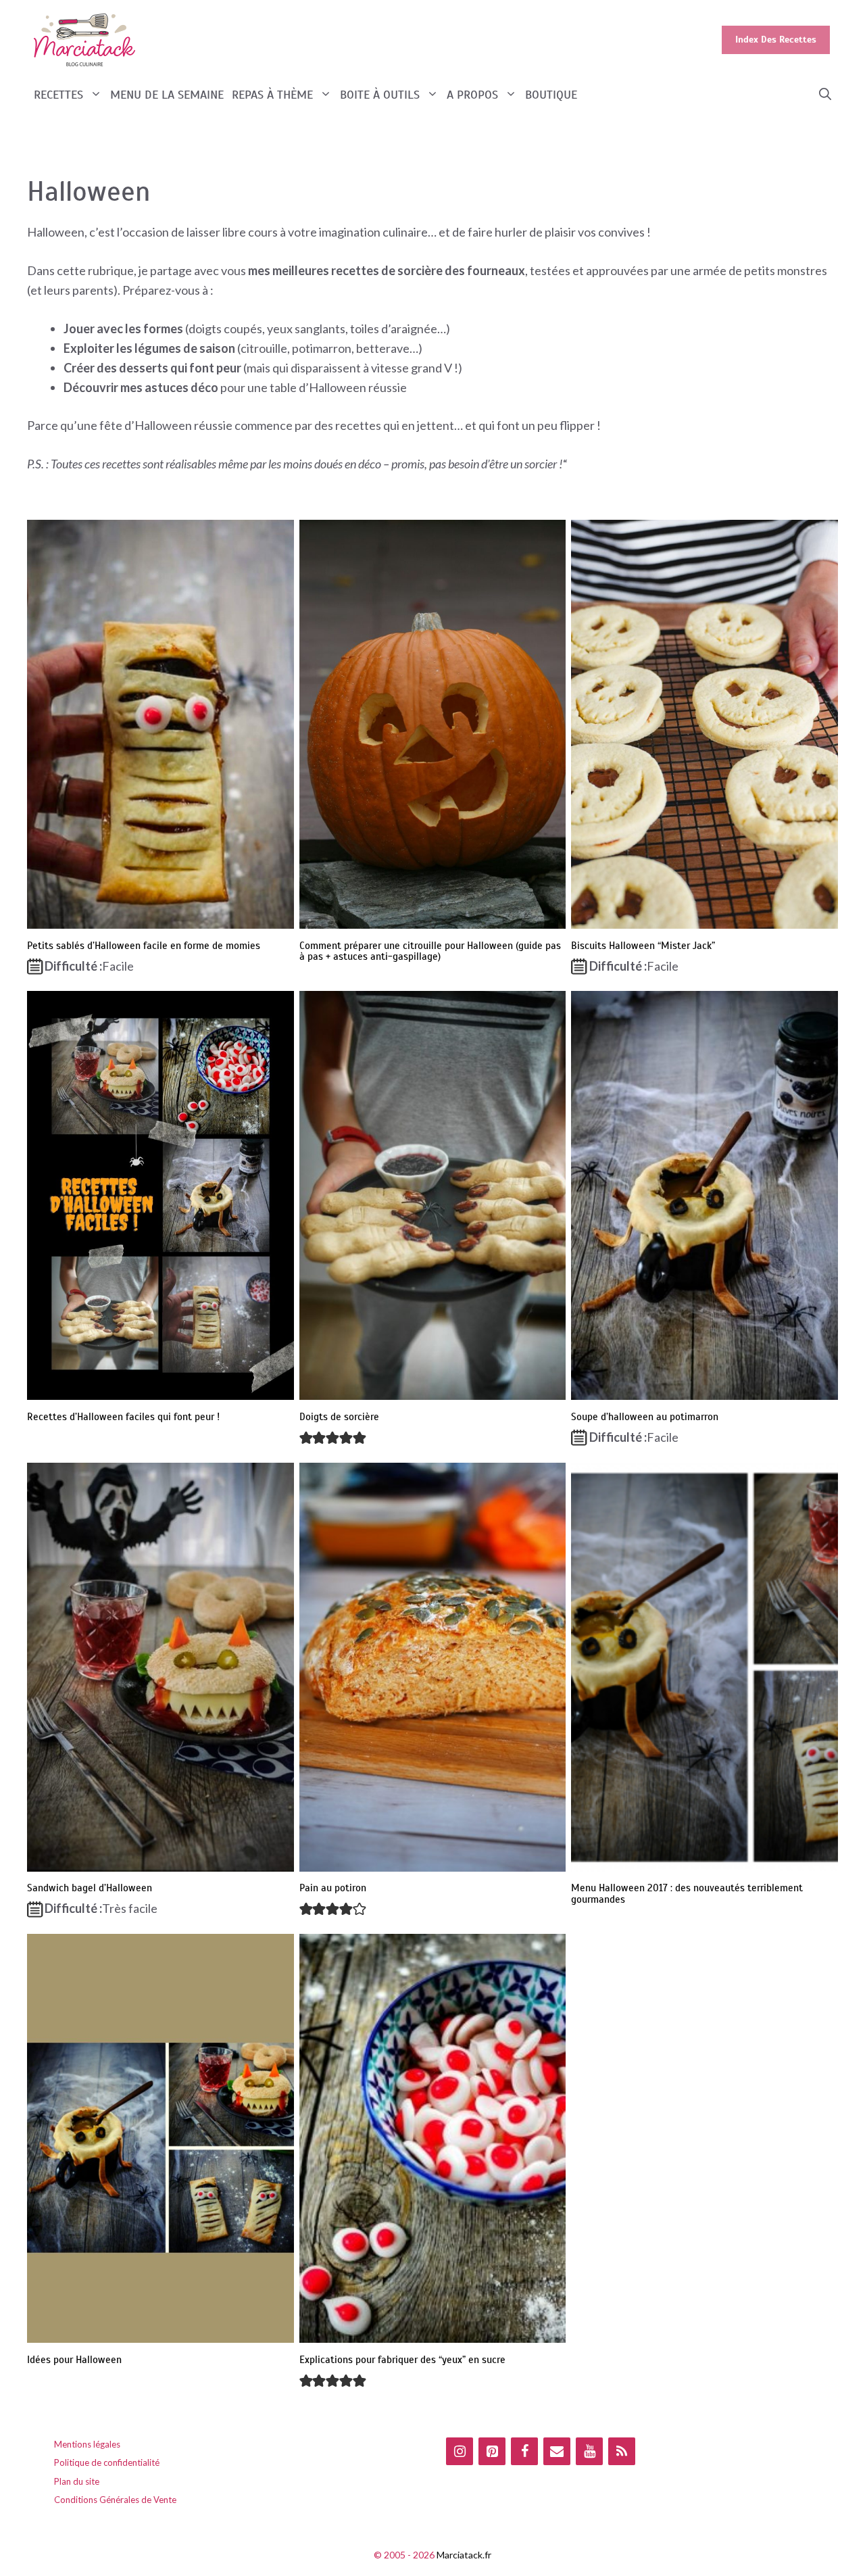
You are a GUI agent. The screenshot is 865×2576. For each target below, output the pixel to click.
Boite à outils (380, 95)
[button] (825, 95)
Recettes (58, 95)
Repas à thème (272, 95)
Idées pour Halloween (74, 2360)
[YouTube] (589, 2451)
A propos (472, 95)
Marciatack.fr (464, 2555)
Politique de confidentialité (107, 2462)
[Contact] (557, 2451)
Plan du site (77, 2481)
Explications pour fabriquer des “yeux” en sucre (402, 2360)
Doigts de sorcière (339, 1417)
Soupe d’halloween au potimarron (645, 1417)
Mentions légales (87, 2444)
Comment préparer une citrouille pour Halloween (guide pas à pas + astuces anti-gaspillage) (430, 951)
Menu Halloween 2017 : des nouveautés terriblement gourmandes (687, 1894)
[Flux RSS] (622, 2451)
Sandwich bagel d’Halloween (90, 1888)
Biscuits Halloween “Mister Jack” (643, 946)
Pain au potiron (333, 1888)
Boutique (551, 95)
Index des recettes (776, 40)
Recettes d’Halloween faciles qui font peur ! (123, 1417)
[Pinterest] (492, 2451)
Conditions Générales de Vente (115, 2500)
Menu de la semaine (167, 95)
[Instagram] (460, 2451)
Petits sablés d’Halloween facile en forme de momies (144, 946)
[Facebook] (524, 2451)
